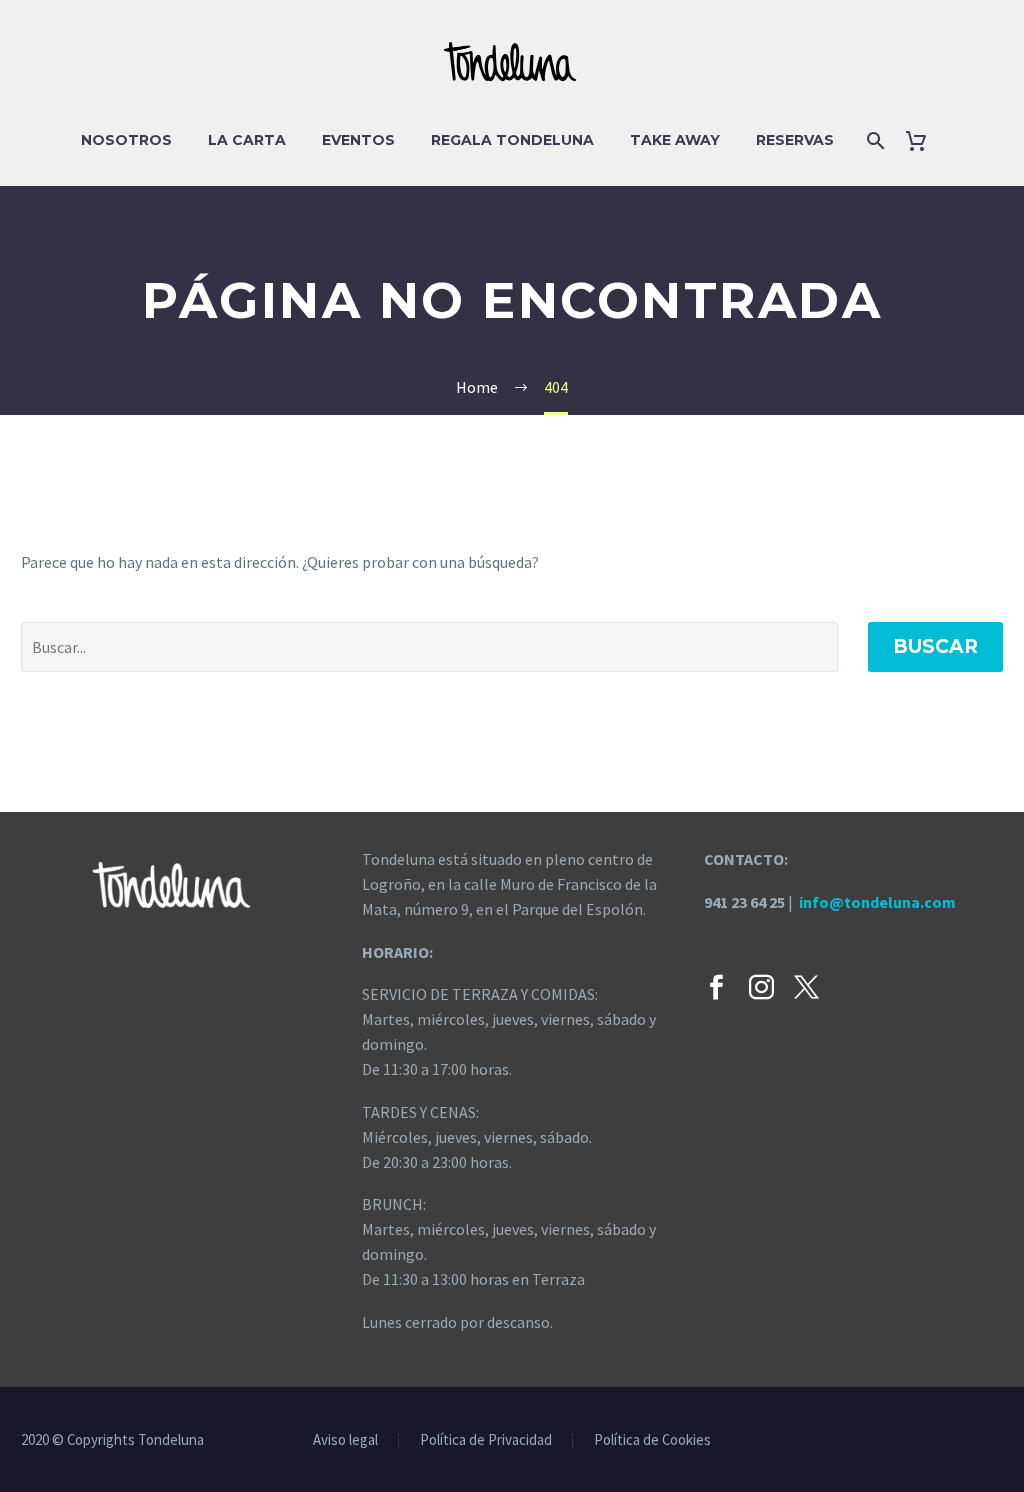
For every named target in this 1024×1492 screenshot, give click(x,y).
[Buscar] (874, 140)
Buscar (935, 646)
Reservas (795, 140)
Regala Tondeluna (512, 140)
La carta (247, 140)
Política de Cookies (652, 1440)
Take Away (675, 140)
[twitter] (806, 987)
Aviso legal (345, 1440)
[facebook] (716, 987)
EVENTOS (358, 140)
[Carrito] (924, 140)
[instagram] (761, 987)
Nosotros (126, 140)
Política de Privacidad (486, 1440)
